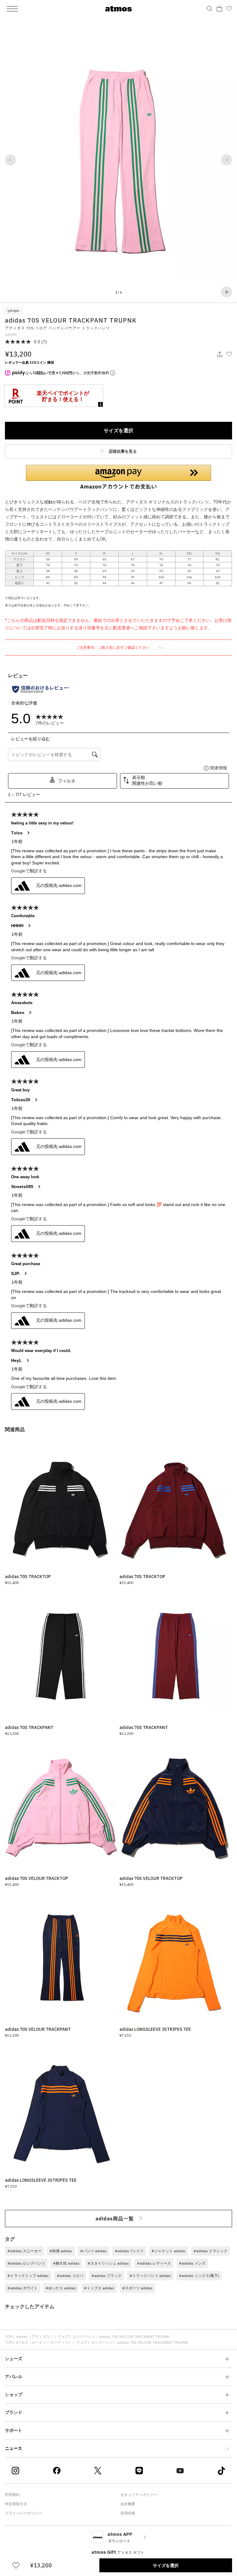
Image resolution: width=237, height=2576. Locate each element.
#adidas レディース (154, 2263)
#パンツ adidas (94, 2251)
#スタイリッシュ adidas (108, 2263)
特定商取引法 (16, 2504)
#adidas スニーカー (24, 2251)
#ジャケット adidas (168, 2251)
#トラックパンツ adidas (150, 2276)
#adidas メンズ (192, 2263)
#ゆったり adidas (61, 2288)
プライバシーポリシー (23, 2513)
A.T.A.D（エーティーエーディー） (44, 2342)
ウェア (63, 2336)
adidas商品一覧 (115, 2219)
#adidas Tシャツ (129, 2251)
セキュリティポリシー (139, 2495)
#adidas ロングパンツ (26, 2263)
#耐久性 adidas (66, 2263)
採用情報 (128, 2513)
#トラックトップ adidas (28, 2276)
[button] (10, 160)
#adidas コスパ (70, 2276)
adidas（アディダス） (35, 2336)
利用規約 (12, 2495)
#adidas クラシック (210, 2251)
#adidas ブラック (106, 2276)
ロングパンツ (84, 2336)
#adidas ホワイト (23, 2288)
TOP (8, 2336)
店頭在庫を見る (122, 451)
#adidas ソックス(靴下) (199, 2276)
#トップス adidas (99, 2288)
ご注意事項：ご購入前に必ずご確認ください (113, 647)
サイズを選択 (118, 430)
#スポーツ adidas (137, 2288)
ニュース (14, 2448)
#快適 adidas (61, 2251)
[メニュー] (12, 9)
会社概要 (128, 2504)
